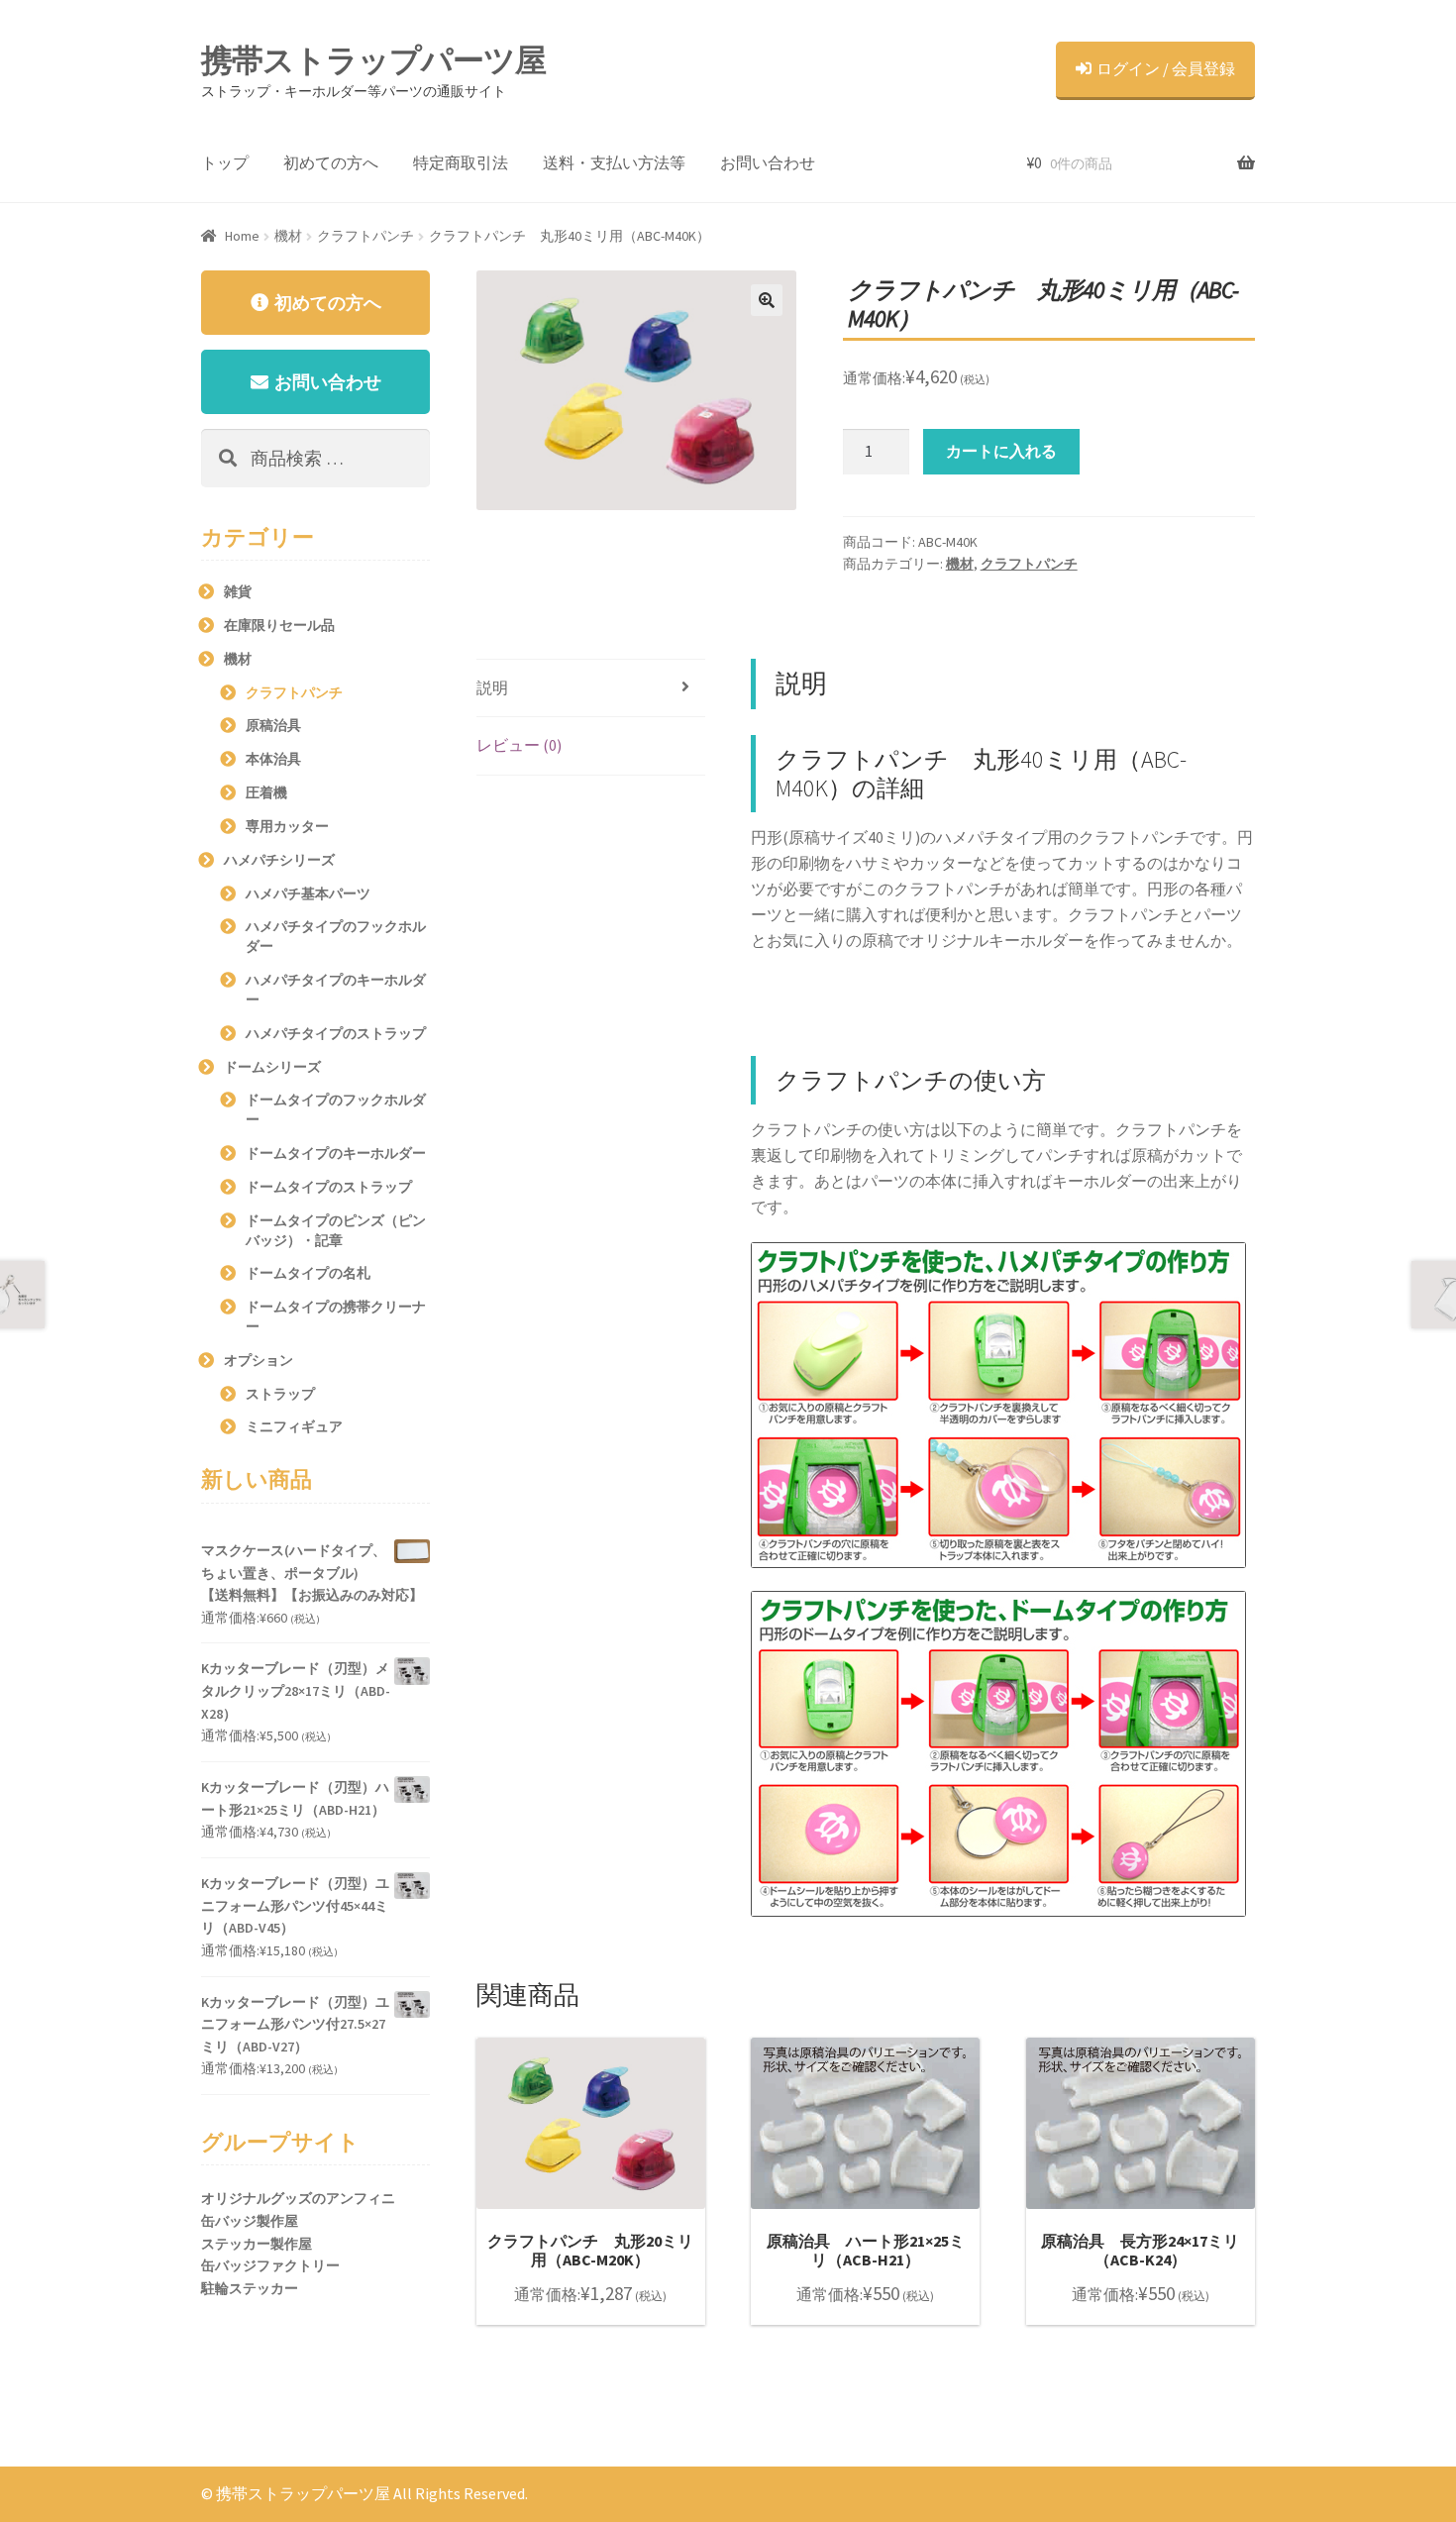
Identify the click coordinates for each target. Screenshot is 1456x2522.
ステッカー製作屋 (257, 2244)
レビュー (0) (519, 745)
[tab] (591, 689)
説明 (492, 687)
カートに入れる (1001, 451)
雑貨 (238, 591)
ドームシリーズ (272, 1067)
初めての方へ (331, 162)
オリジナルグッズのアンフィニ (298, 2198)
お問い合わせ (768, 162)
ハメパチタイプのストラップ (336, 1033)
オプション (259, 1360)
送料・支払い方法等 (614, 162)
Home (242, 236)
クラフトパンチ (365, 236)
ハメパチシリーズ (279, 860)
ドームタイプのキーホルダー (336, 1153)
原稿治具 (273, 725)
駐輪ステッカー (250, 2288)
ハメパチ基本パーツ (308, 893)
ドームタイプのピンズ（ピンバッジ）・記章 (336, 1230)
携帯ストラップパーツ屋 (373, 60)
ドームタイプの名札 (308, 1273)
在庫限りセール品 (279, 625)
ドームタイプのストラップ (329, 1187)
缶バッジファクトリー (270, 2265)
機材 (288, 236)
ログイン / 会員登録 (1166, 68)
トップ (225, 162)
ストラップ (280, 1394)
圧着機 (266, 792)
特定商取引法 (461, 162)
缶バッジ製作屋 (250, 2221)
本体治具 (273, 759)
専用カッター (287, 826)
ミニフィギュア (294, 1426)
